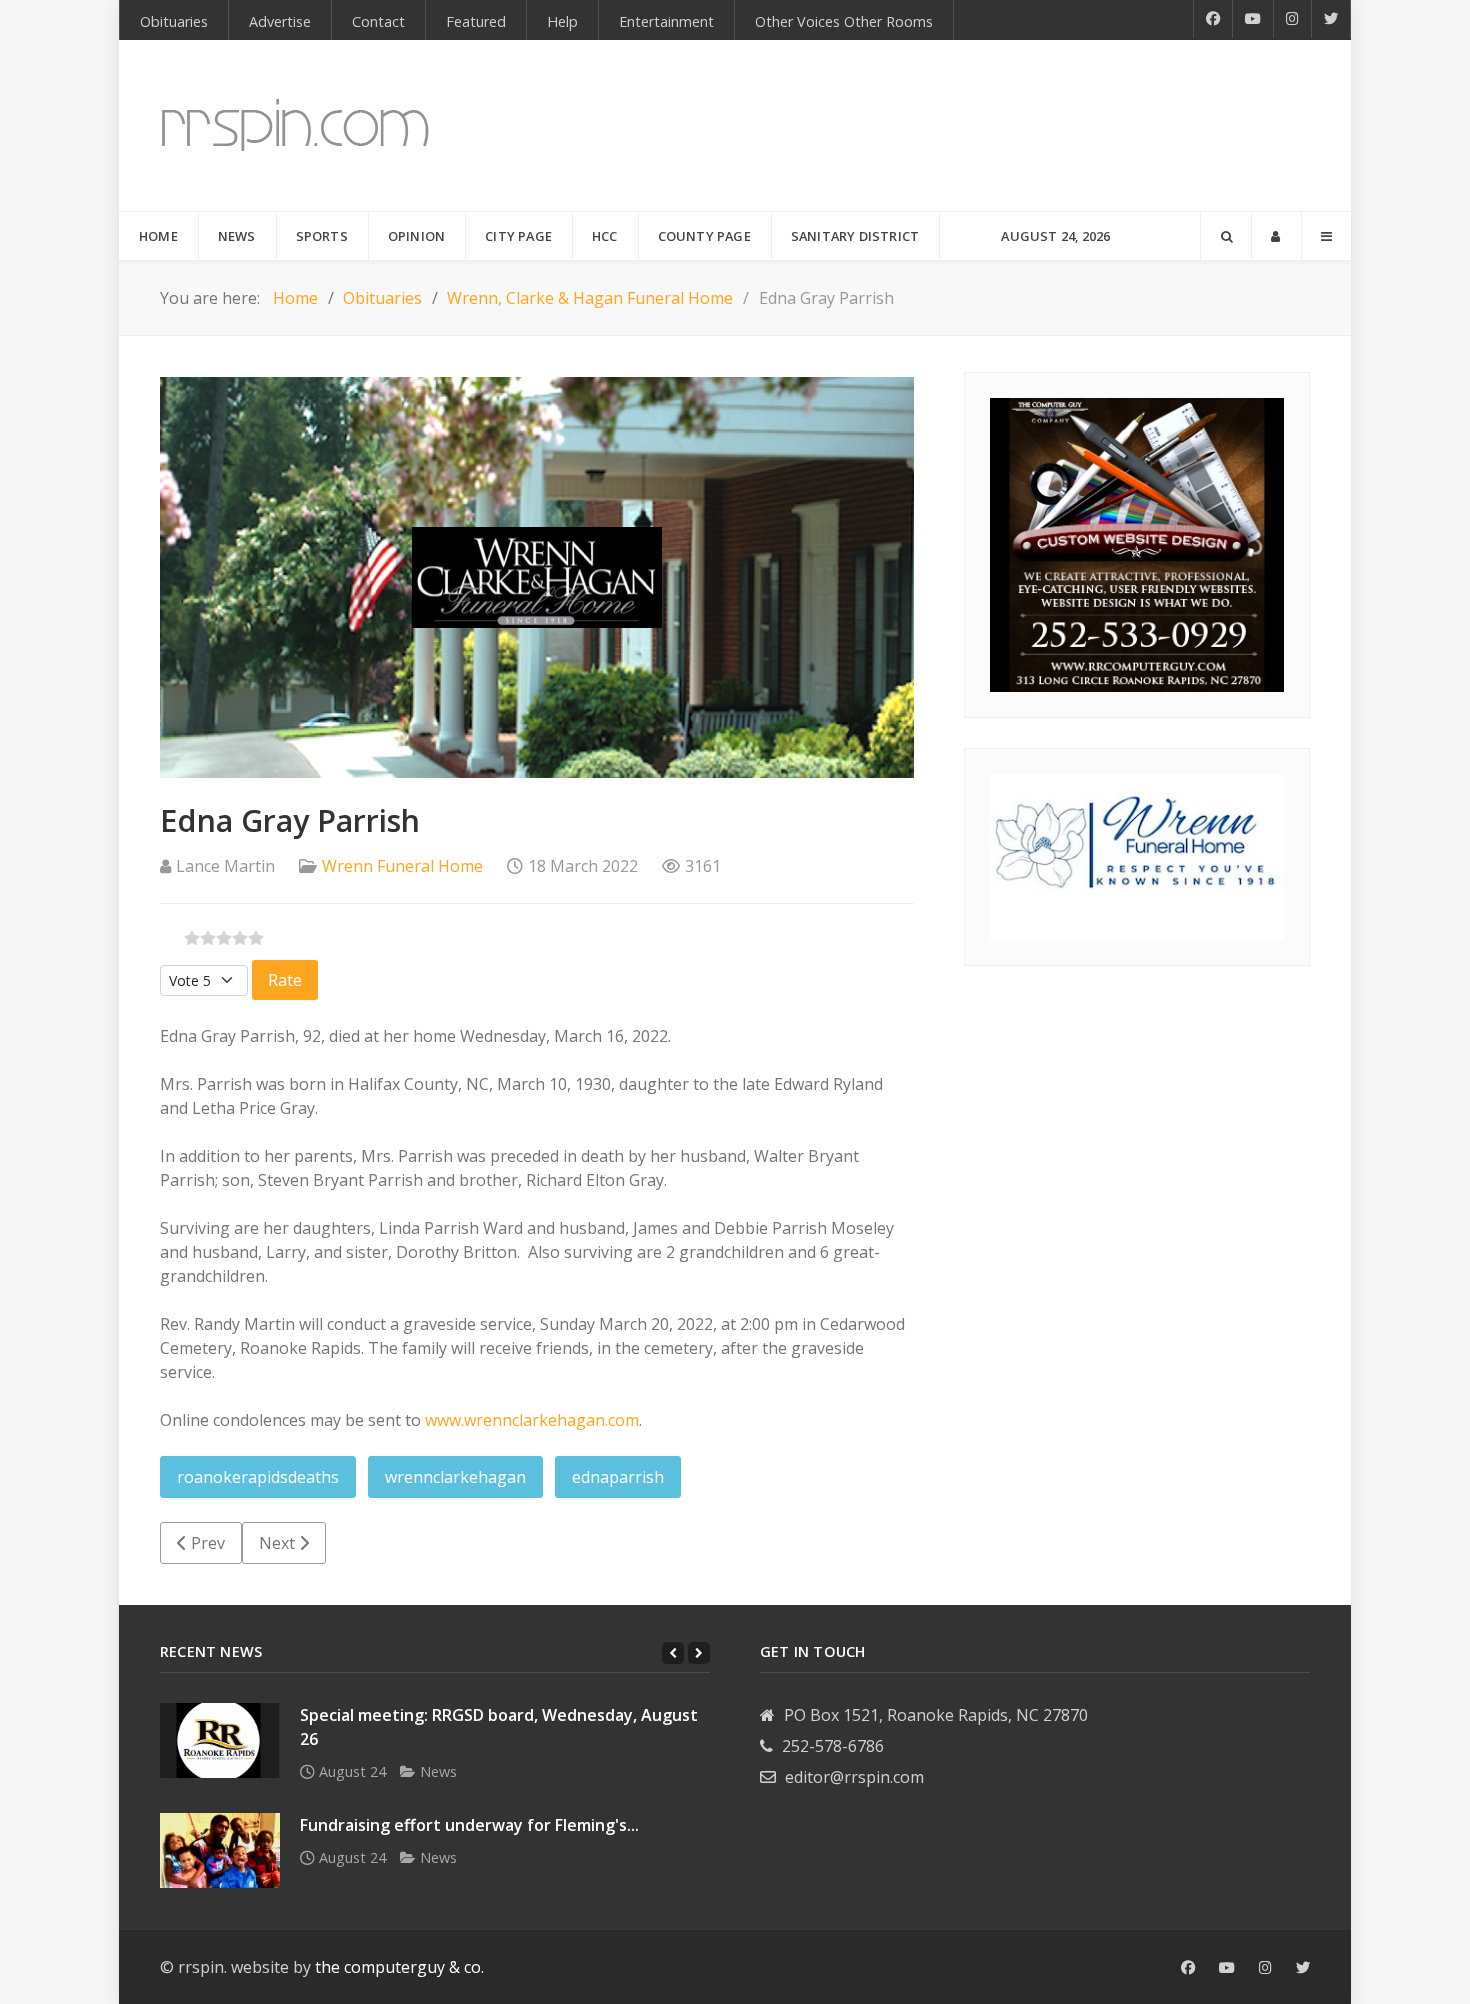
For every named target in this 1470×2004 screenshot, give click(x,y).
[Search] (1226, 236)
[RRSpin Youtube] (1253, 19)
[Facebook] (1213, 19)
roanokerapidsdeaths (258, 1477)
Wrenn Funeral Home (402, 866)
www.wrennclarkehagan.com (532, 1420)
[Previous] (673, 1653)
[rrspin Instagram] (1265, 1968)
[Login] (1276, 236)
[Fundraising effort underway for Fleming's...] (220, 1850)
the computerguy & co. (399, 1967)
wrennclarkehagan (455, 1477)
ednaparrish (618, 1477)
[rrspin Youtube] (1227, 1968)
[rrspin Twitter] (1303, 1968)
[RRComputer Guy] (1137, 543)
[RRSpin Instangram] (1293, 19)
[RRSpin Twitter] (1331, 19)
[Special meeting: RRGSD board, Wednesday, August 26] (220, 1740)
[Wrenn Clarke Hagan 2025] (1137, 855)
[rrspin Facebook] (1188, 1968)
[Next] (699, 1653)
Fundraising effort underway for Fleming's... (469, 1825)
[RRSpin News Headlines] (295, 125)
